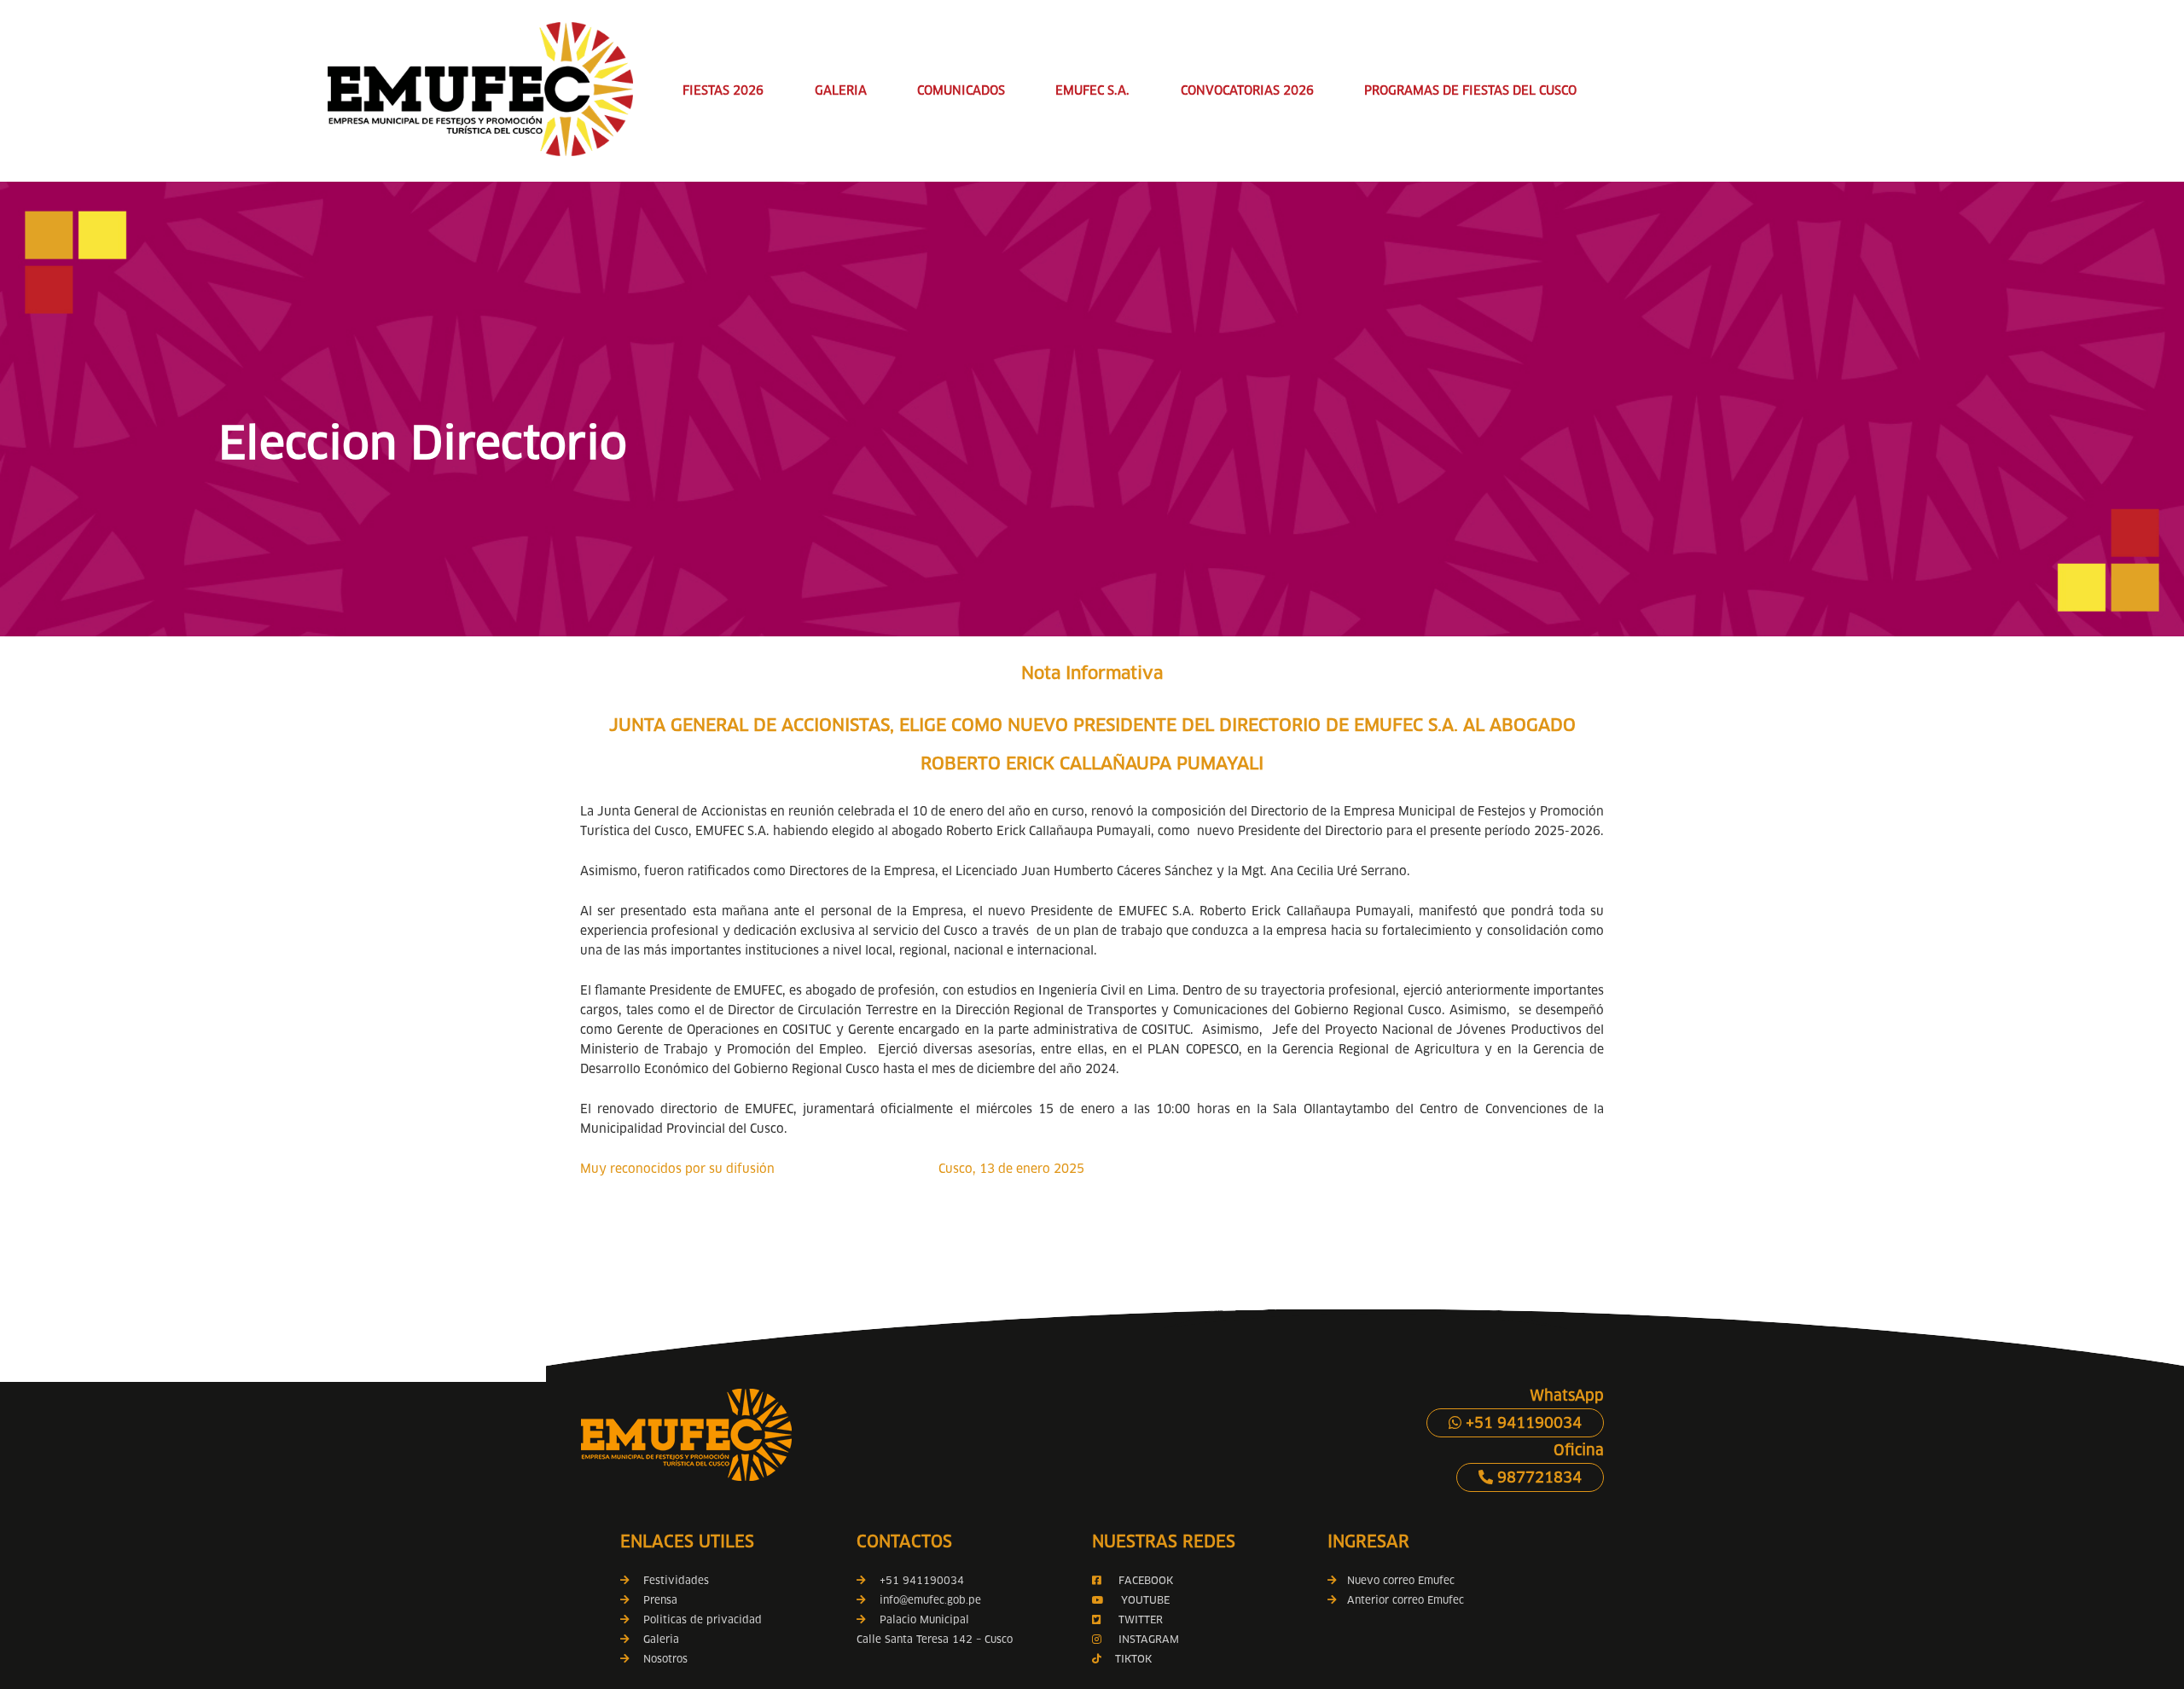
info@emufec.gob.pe (930, 1600)
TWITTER (1141, 1619)
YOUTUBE (1145, 1600)
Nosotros (665, 1659)
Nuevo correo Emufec (1396, 1580)
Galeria (661, 1639)
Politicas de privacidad (703, 1619)
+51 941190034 (1522, 1423)
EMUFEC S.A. (1092, 90)
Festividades (676, 1580)
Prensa (660, 1600)
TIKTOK (1133, 1659)
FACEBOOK (1146, 1580)
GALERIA (841, 90)
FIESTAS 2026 (723, 90)
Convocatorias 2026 (1247, 90)
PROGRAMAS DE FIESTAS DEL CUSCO (1470, 90)
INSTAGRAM (1147, 1639)
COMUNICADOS (961, 90)
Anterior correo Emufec (1400, 1600)
